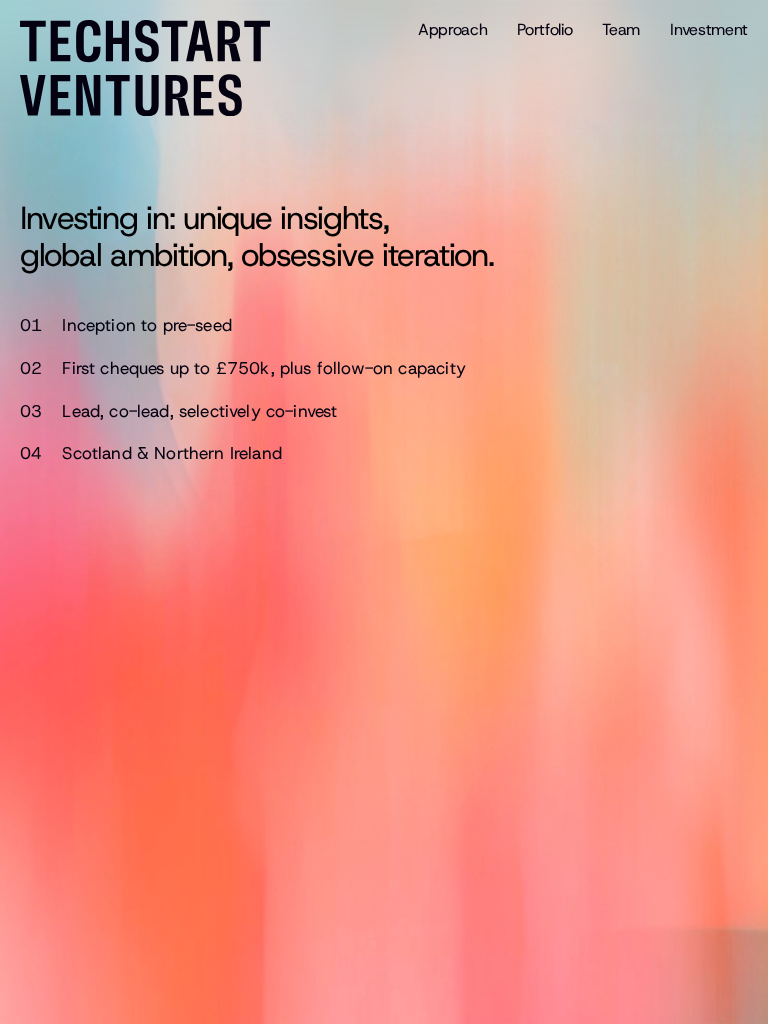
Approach (452, 29)
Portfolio (544, 29)
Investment (709, 29)
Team (621, 29)
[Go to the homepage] (155, 68)
